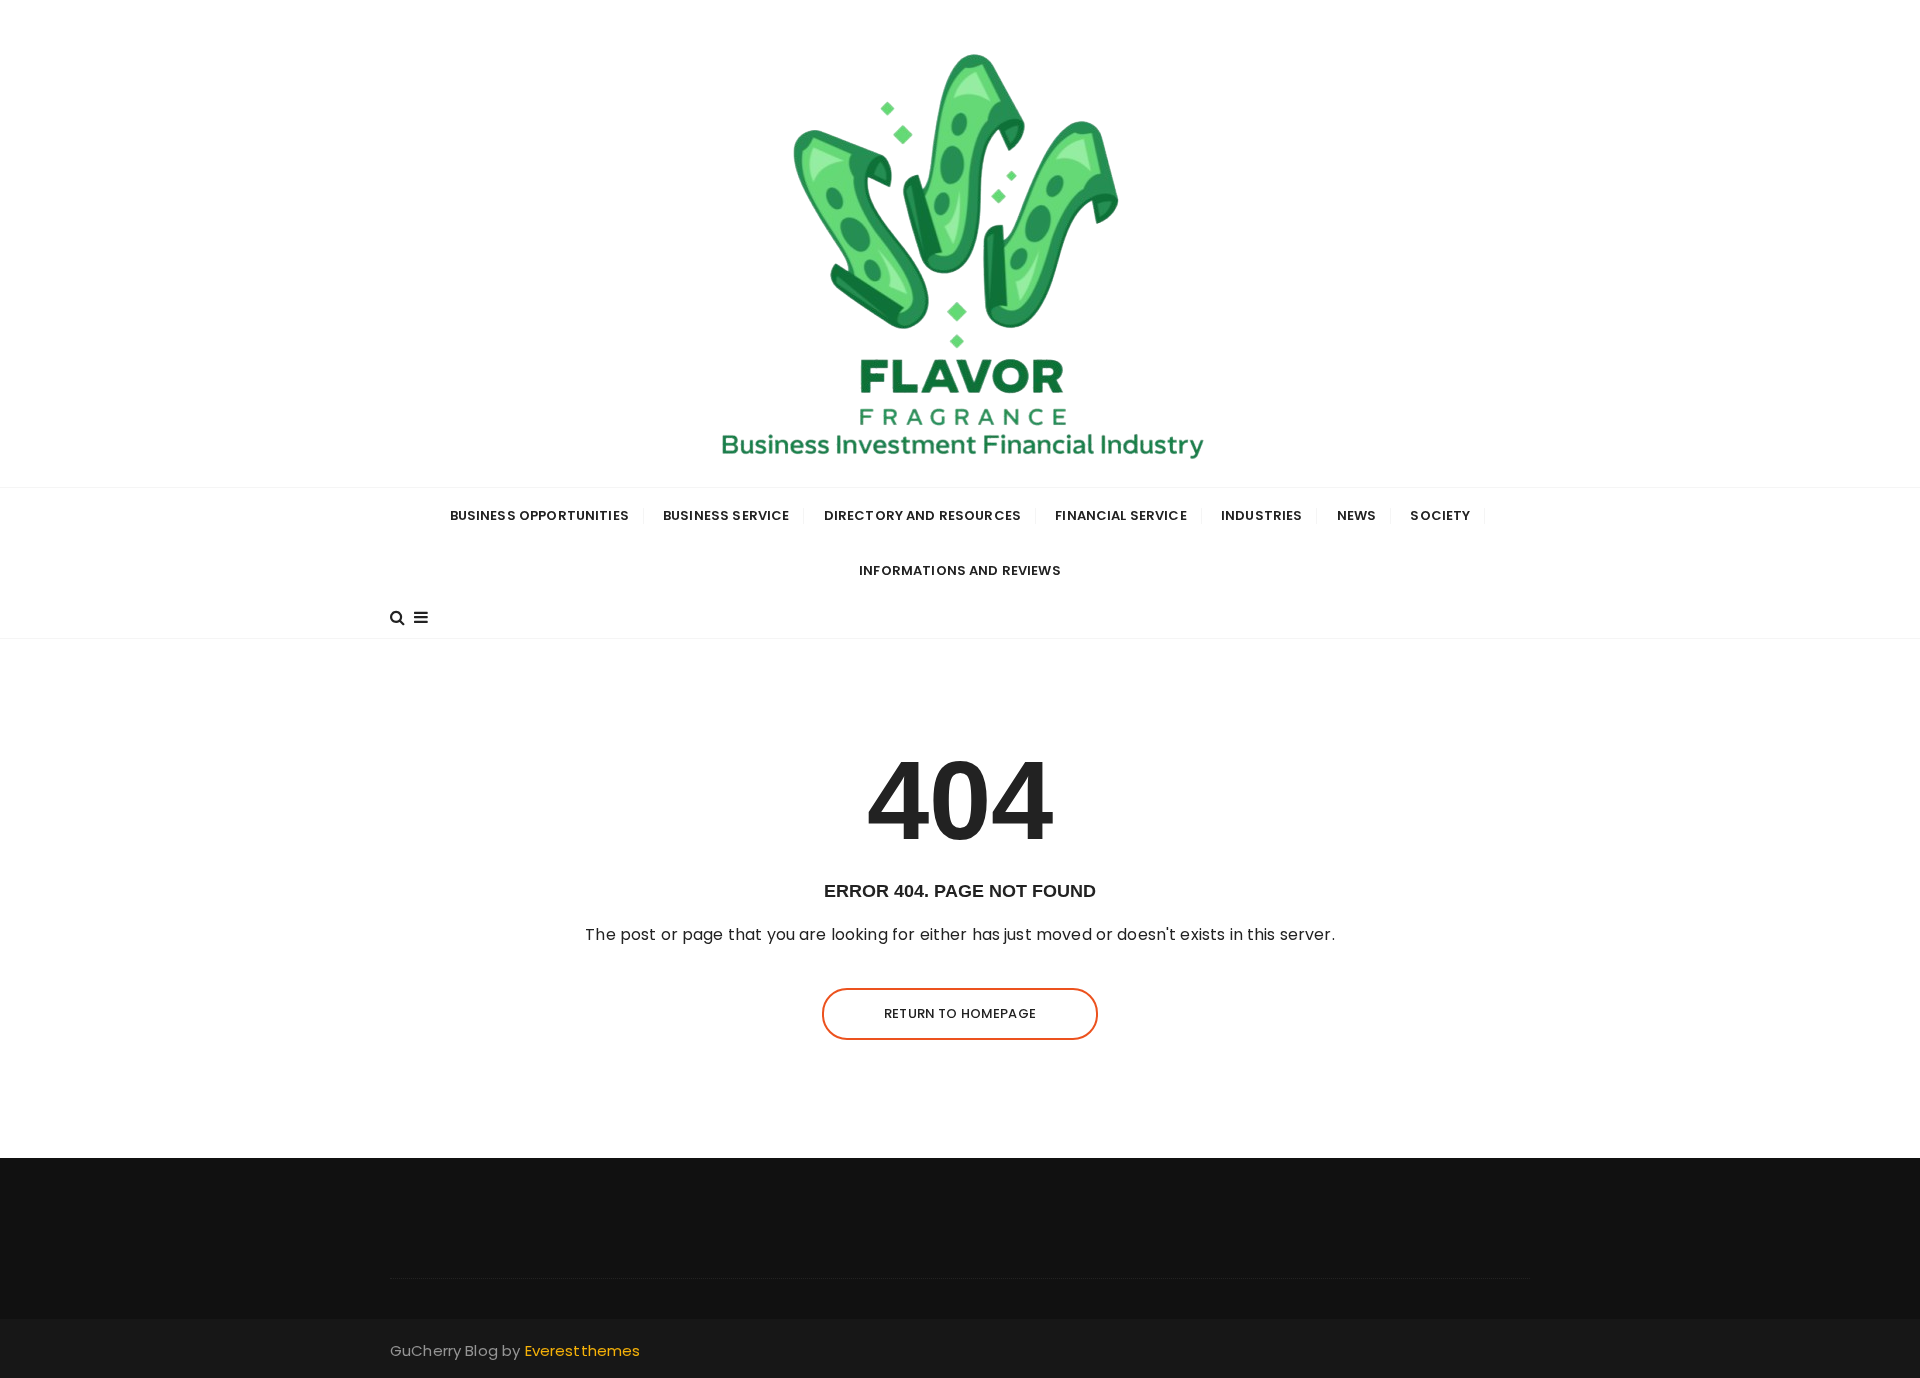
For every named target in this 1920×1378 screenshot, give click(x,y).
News (1357, 515)
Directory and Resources (922, 515)
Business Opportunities (539, 515)
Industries (1262, 515)
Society (1440, 515)
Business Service (726, 515)
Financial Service (1121, 515)
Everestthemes (583, 1350)
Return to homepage (960, 1013)
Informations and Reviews (960, 570)
